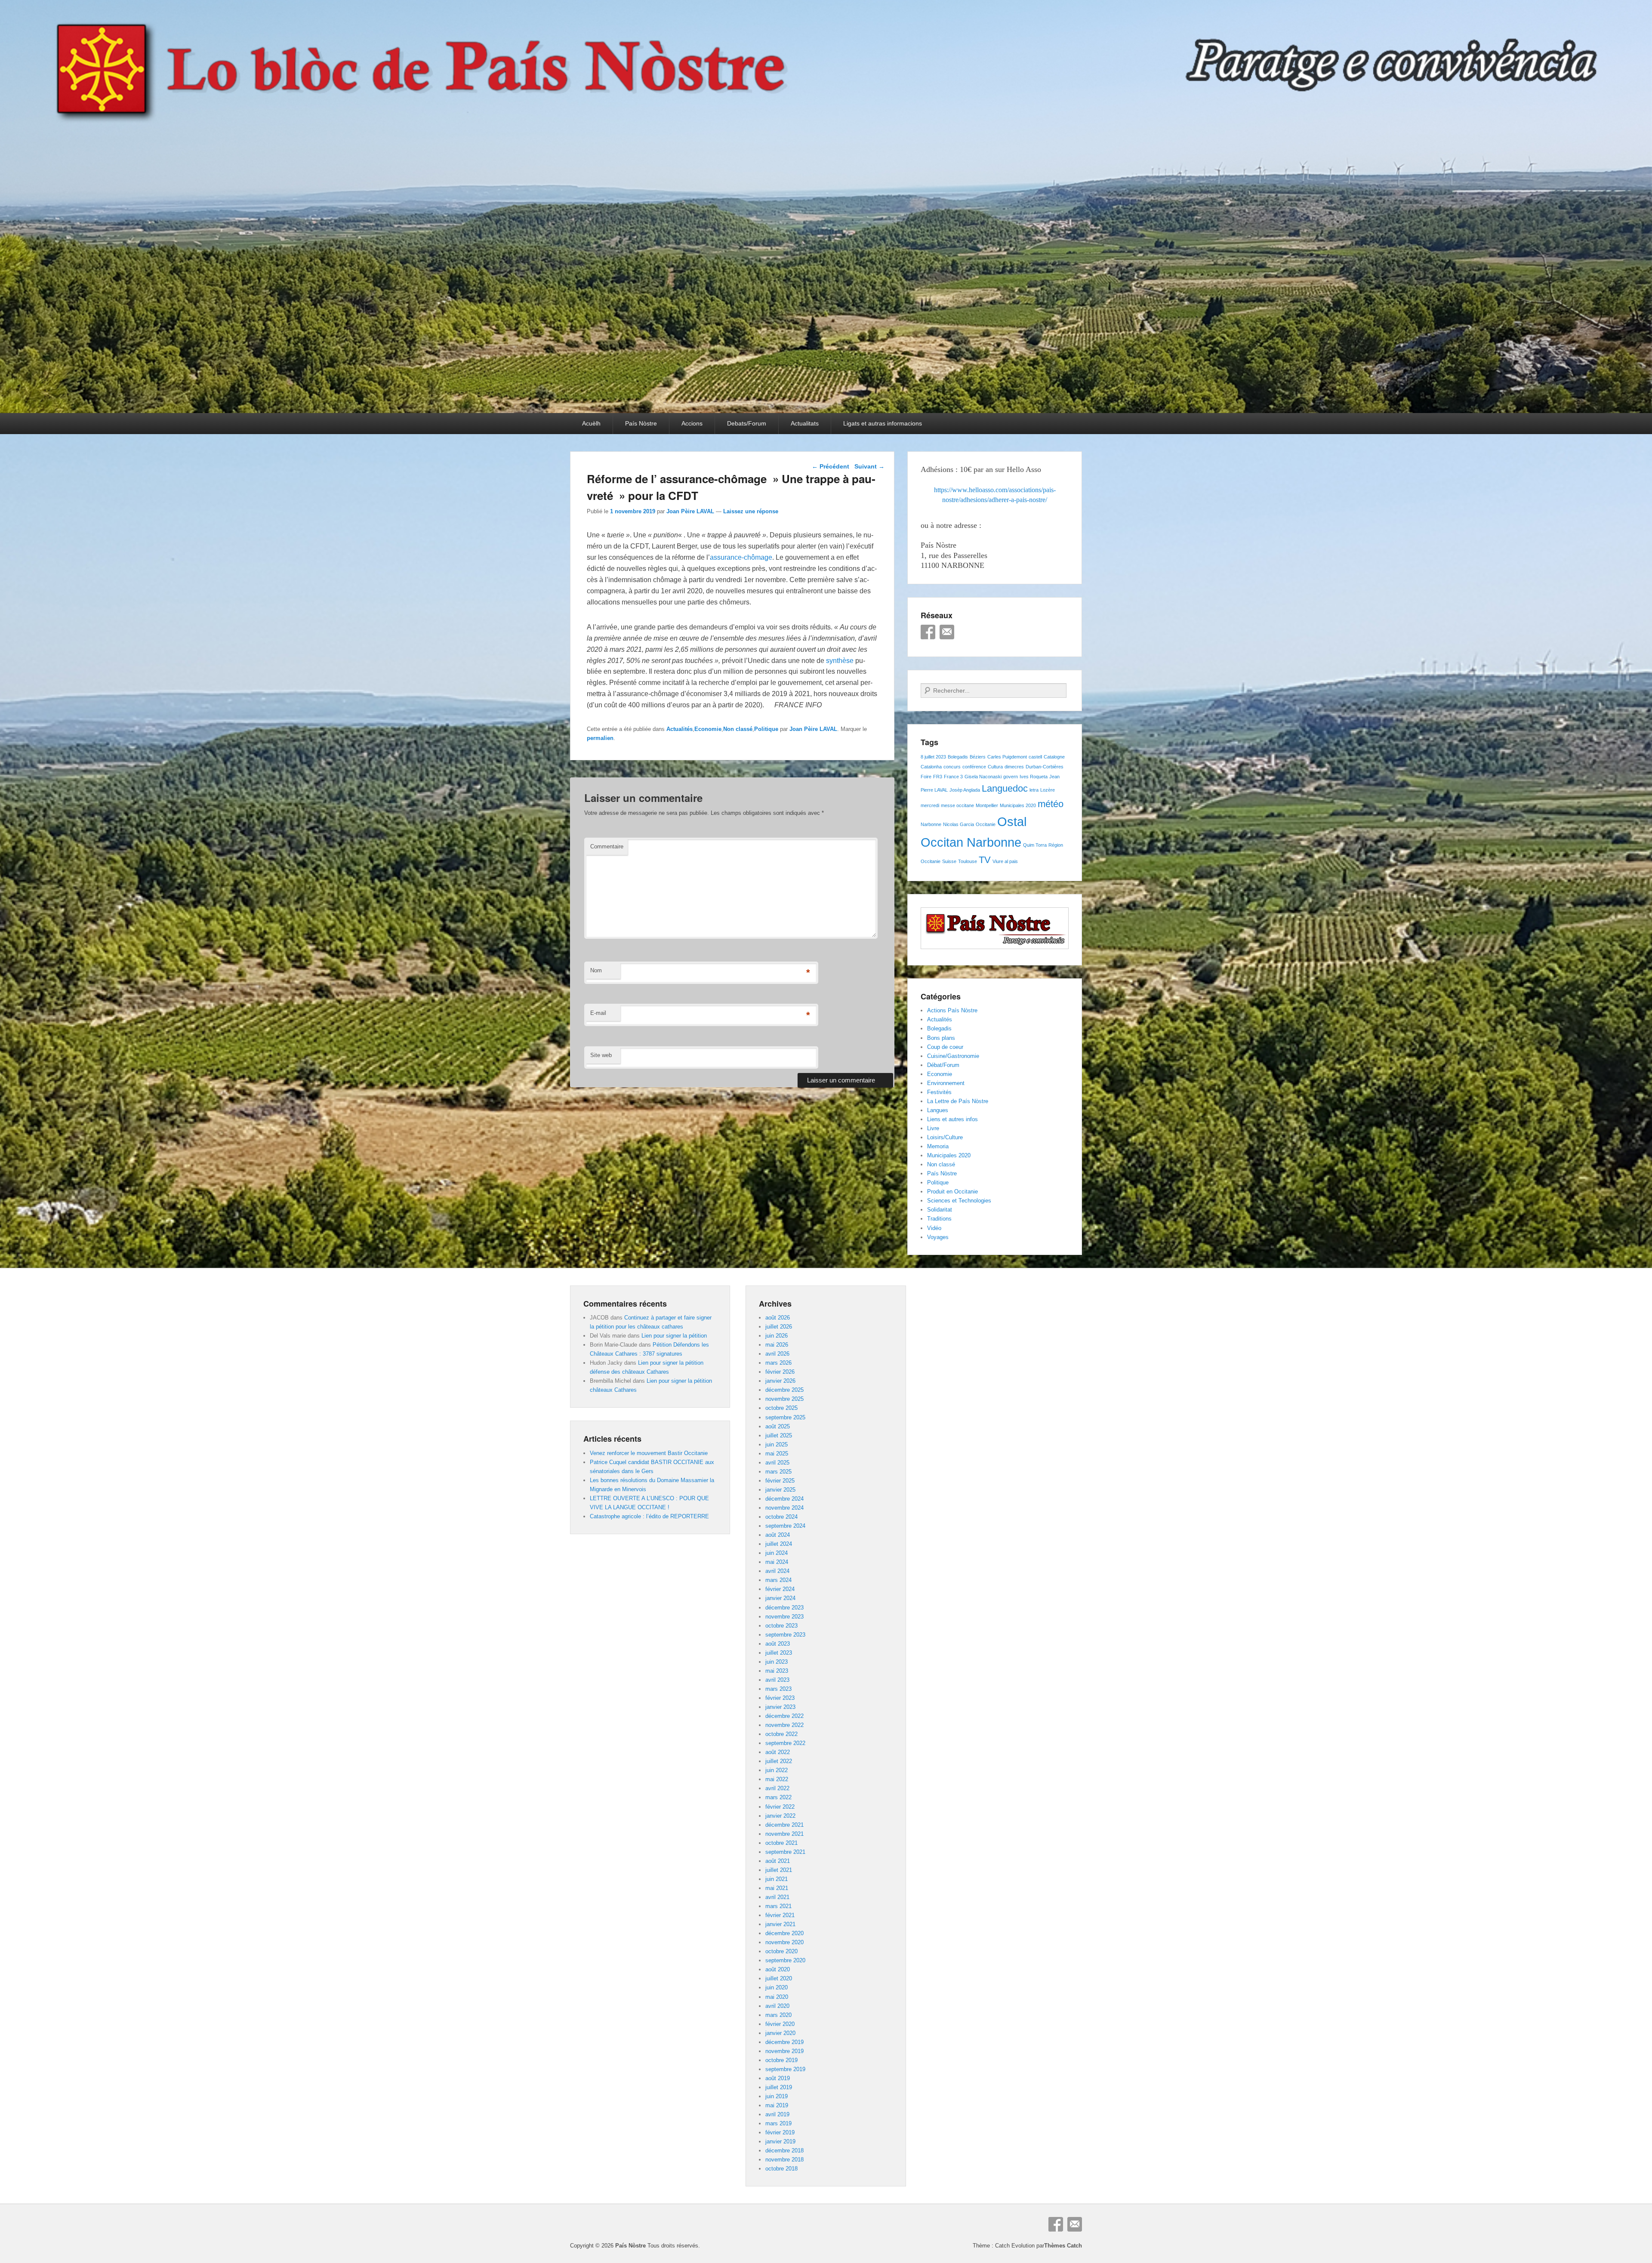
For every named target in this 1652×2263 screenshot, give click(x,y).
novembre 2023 (784, 1617)
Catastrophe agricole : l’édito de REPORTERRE (649, 1516)
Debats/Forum (747, 423)
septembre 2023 (785, 1635)
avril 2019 (777, 2114)
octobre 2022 (781, 1734)
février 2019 (780, 2132)
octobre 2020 (781, 1951)
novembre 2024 (784, 1508)
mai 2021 (777, 1888)
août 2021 (778, 1861)
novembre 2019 (784, 2051)
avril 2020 (777, 2006)
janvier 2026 (780, 1381)
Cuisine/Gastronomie (953, 1056)
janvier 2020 (780, 2033)
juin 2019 (777, 2096)
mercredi (930, 805)
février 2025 (780, 1481)
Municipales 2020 (1018, 805)
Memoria (938, 1146)
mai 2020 (777, 1997)
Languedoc (1005, 788)
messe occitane (957, 805)
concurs (952, 767)
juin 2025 (777, 1444)
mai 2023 (777, 1671)
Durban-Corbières (1045, 767)
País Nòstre (641, 423)
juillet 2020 (779, 1978)
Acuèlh (591, 423)
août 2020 (778, 1969)
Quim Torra (1035, 845)
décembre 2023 (784, 1608)
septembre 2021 (785, 1852)
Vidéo (934, 1228)
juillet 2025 (779, 1435)
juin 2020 (777, 1987)
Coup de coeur (945, 1047)
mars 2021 (778, 1906)
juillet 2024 (779, 1544)
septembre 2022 (785, 1743)
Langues (938, 1110)
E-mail (598, 1013)
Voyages (938, 1237)
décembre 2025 (784, 1390)
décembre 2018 (784, 2150)
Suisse (949, 861)
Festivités (939, 1092)
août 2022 (778, 1752)
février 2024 (780, 1589)
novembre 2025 (784, 1399)
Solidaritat (940, 1210)
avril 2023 (777, 1680)
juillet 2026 (779, 1327)
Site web (601, 1055)
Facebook (928, 632)
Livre (933, 1128)
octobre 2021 (781, 1843)
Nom (596, 970)
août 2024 (778, 1535)
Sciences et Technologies (959, 1201)
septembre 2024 (785, 1526)
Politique (766, 729)
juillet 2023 (779, 1653)
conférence (974, 767)
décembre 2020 (784, 1933)
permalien (600, 738)
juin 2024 (777, 1553)
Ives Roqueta (1034, 777)
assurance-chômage (741, 557)
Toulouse (968, 861)
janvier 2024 (780, 1598)
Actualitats (805, 423)
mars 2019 (778, 2123)
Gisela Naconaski (983, 777)
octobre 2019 (781, 2060)
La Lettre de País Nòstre (958, 1101)
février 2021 (780, 1915)
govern (1011, 777)
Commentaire (607, 846)
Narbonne (931, 824)
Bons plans (941, 1038)
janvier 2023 (780, 1707)
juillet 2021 (779, 1870)
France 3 (953, 777)
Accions (692, 423)
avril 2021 (777, 1897)
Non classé (738, 729)
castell (1035, 757)
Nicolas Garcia (959, 824)
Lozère (1048, 790)
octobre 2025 (781, 1408)
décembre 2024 (784, 1499)
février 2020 (780, 2024)
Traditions (939, 1219)
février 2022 (780, 1807)
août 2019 (778, 2078)
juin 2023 (777, 1662)
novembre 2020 (784, 1942)
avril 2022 (777, 1788)
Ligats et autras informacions (883, 423)
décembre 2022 (784, 1716)
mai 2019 (777, 2105)
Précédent (831, 466)
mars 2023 (778, 1689)
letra (1034, 790)
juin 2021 (777, 1879)
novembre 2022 (784, 1725)
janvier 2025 (780, 1490)
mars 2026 (778, 1363)
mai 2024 (777, 1562)
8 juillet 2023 (933, 757)
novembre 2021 (784, 1834)
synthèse (840, 661)
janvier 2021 (780, 1924)
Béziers (978, 757)
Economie (708, 729)
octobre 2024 (781, 1517)
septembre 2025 (785, 1417)
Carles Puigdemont (1007, 757)
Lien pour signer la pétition (674, 1336)
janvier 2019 (780, 2141)
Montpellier (987, 805)
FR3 (938, 777)
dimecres (1014, 767)
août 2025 (778, 1426)
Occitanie (986, 824)
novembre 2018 (784, 2160)
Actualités (680, 729)
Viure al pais (1005, 861)
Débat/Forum (943, 1065)
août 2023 (778, 1644)
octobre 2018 (781, 2169)
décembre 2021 (784, 1825)
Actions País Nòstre (952, 1010)
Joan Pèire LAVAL (690, 511)
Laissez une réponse (751, 511)
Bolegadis (958, 757)
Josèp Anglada (965, 790)
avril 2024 (777, 1571)
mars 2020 (778, 2015)
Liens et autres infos (952, 1119)
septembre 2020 (785, 1960)
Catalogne (1054, 757)
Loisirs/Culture (945, 1137)
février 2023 (780, 1698)
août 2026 (778, 1318)
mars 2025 (778, 1472)
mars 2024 (778, 1580)
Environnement (946, 1083)
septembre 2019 (785, 2069)
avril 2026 (777, 1354)
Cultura (995, 767)
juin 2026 (777, 1336)
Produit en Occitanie (952, 1192)
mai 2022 (777, 1779)
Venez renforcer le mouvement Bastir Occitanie (649, 1453)
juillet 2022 (779, 1761)
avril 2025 (777, 1463)
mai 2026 (777, 1345)
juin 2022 (777, 1770)
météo (1051, 804)
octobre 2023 (781, 1626)
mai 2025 (777, 1454)
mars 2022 (778, 1797)
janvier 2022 (780, 1816)
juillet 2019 (779, 2087)
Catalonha (931, 767)
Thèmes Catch (1063, 2246)
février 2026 (780, 1372)
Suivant (869, 466)
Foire (926, 777)
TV (985, 860)
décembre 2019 (784, 2042)
